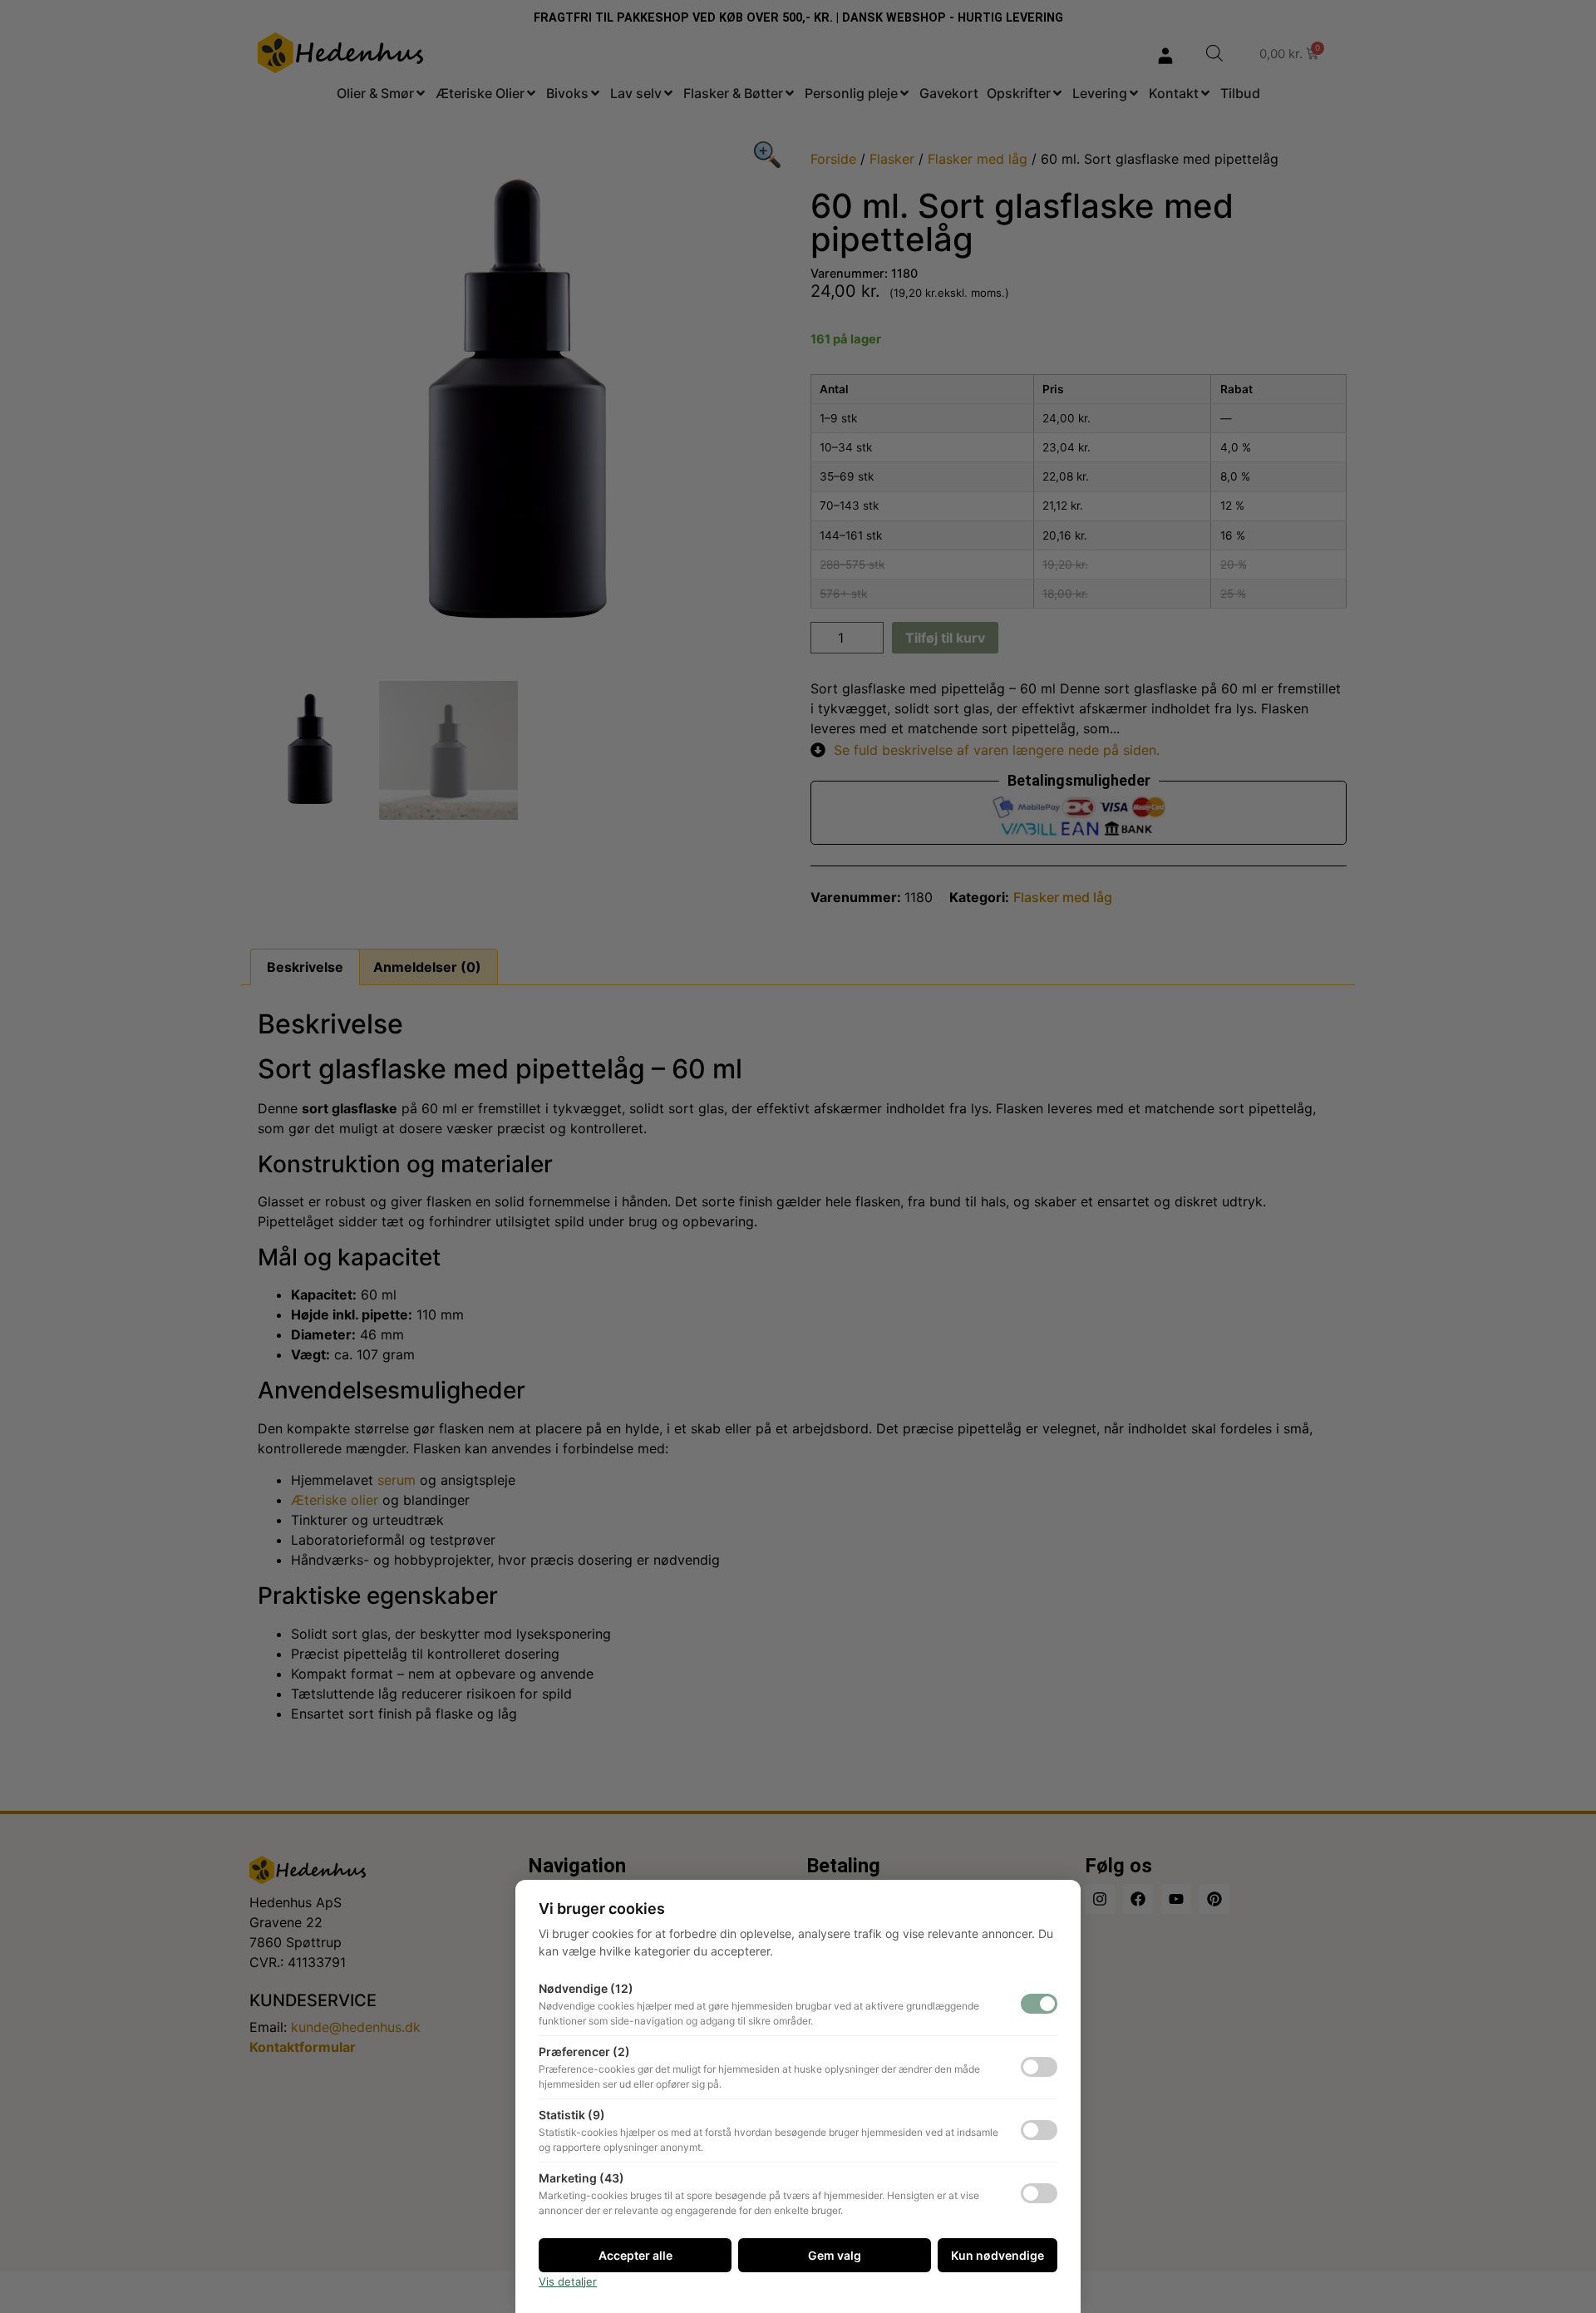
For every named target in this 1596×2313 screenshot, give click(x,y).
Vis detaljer (568, 2281)
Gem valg (835, 2255)
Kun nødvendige (997, 2255)
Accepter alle (635, 2255)
